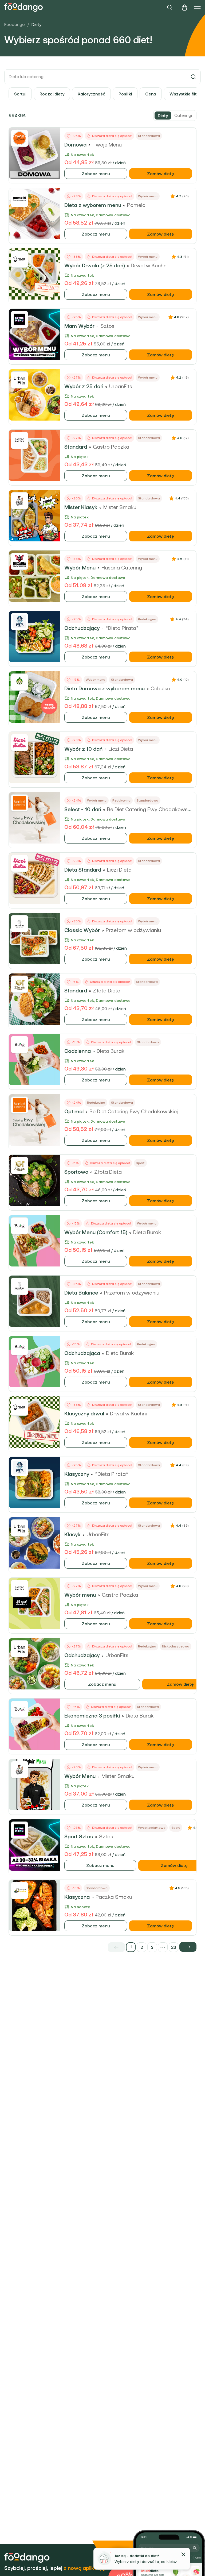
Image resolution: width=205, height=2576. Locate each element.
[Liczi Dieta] (19, 742)
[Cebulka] (19, 682)
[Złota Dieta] (19, 984)
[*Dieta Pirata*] (19, 622)
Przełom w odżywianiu (133, 930)
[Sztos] (19, 319)
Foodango (15, 24)
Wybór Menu (80, 568)
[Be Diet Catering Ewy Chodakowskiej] (19, 803)
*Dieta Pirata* (122, 628)
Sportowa (76, 1172)
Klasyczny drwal (84, 1414)
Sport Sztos (79, 1836)
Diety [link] (36, 24)
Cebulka (160, 688)
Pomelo (136, 205)
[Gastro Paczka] (19, 440)
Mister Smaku (120, 507)
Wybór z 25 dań (84, 386)
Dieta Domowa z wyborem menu (105, 688)
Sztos (107, 326)
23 (174, 1947)
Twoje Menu (107, 145)
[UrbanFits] (19, 380)
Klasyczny (77, 1474)
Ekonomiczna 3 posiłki (92, 1716)
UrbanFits (121, 386)
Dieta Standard (83, 870)
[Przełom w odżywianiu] (19, 924)
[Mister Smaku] (19, 501)
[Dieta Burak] (19, 1045)
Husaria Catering (122, 568)
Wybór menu (80, 1595)
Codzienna (78, 1051)
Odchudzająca (82, 1353)
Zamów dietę (161, 174)
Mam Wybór (79, 326)
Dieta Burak (111, 1051)
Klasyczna (77, 1897)
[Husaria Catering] (19, 561)
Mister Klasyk (81, 507)
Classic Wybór (82, 930)
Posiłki (125, 94)
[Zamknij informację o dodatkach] (183, 2554)
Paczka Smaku (114, 1897)
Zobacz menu (96, 174)
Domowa (75, 145)
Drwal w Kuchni (149, 265)
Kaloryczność (91, 94)
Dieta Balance (81, 1293)
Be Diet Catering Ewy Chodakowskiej (151, 809)
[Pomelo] (19, 199)
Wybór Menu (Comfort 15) (96, 1232)
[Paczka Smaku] (19, 1890)
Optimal (74, 1111)
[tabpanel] (102, 1031)
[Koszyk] (184, 7)
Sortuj (20, 94)
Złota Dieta (107, 991)
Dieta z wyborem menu (93, 205)
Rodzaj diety (52, 94)
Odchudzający (82, 628)
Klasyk (72, 1534)
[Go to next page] (188, 1947)
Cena (151, 94)
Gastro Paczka (111, 447)
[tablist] (175, 115)
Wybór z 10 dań (83, 749)
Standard (76, 447)
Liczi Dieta (121, 749)
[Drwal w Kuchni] (19, 259)
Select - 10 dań (83, 809)
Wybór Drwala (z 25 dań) (95, 265)
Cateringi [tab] (183, 115)
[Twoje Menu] (19, 138)
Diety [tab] (163, 115)
